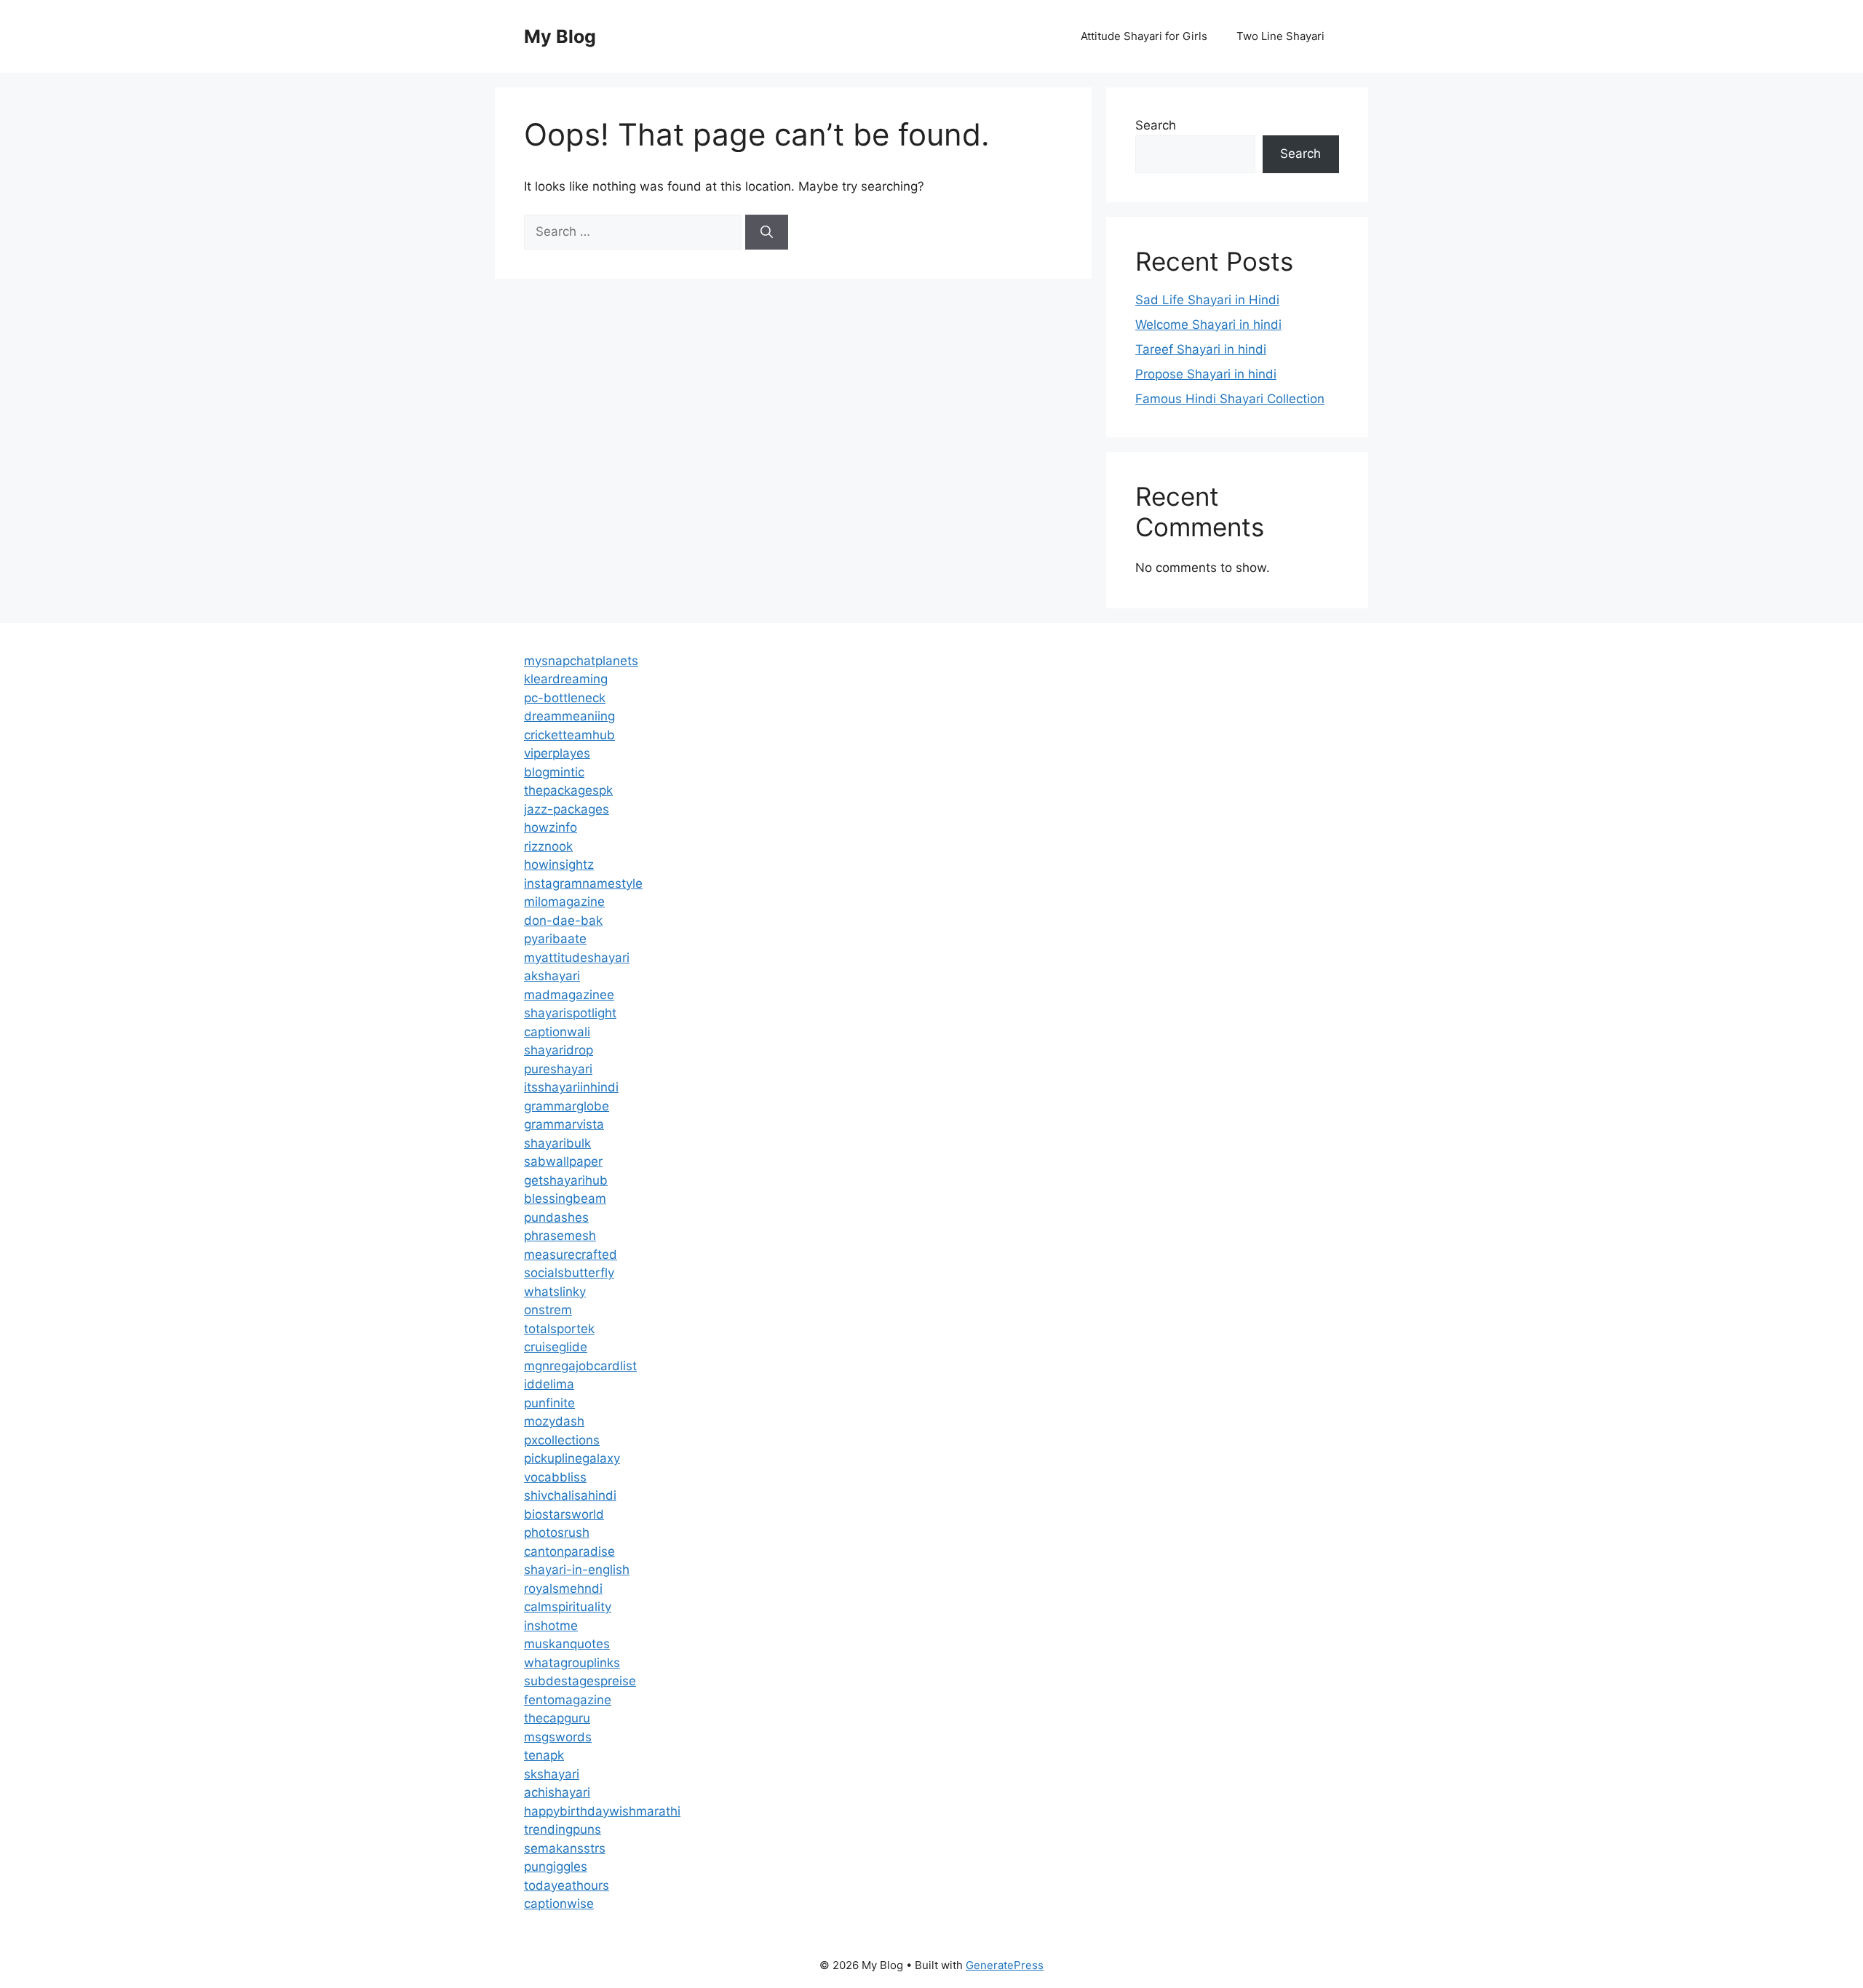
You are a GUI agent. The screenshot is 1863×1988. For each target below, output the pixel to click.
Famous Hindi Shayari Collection (1230, 399)
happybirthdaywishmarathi (602, 1811)
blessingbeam (565, 1198)
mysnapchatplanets (581, 661)
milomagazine (564, 902)
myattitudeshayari (577, 958)
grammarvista (564, 1124)
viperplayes (557, 753)
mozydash (554, 1421)
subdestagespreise (580, 1681)
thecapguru (557, 1718)
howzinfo (551, 827)
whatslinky (555, 1292)
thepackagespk (568, 790)
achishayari (557, 1792)
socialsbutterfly (569, 1273)
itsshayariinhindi (571, 1087)
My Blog (560, 36)
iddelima (549, 1384)
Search (1156, 125)
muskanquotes (567, 1644)
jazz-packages (567, 809)
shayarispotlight (570, 1013)
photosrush (557, 1532)
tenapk (544, 1755)
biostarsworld (564, 1514)
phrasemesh (560, 1236)
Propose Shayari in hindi (1206, 374)
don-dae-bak (563, 921)
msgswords (558, 1737)
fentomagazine (568, 1700)
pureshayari (558, 1069)
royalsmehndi (563, 1589)
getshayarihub (566, 1180)
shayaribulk (557, 1143)
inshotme (551, 1626)
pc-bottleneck (565, 698)
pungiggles (556, 1866)
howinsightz (559, 864)
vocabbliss (555, 1477)
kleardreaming (566, 679)
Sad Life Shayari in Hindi (1207, 300)
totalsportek (559, 1329)
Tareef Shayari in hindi (1201, 349)
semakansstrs (565, 1848)
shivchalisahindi (570, 1495)
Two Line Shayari (1280, 36)
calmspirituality (568, 1607)
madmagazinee (569, 995)
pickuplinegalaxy (572, 1458)
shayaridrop (559, 1050)
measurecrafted (571, 1255)
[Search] (767, 232)
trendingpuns (563, 1829)
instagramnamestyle (583, 883)
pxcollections (562, 1440)
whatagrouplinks (572, 1663)
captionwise (559, 1904)
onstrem (548, 1310)
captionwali (557, 1032)
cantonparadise (569, 1551)
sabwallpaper (563, 1161)
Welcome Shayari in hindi (1208, 325)
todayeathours (567, 1885)
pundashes (556, 1217)
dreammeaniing (569, 716)
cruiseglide (556, 1347)
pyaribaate (555, 939)
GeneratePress (1005, 1965)
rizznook (548, 846)
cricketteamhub (569, 735)
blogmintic (554, 772)
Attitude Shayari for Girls (1144, 36)
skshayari (552, 1774)
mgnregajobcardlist (580, 1366)
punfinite (549, 1403)
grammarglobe (567, 1106)
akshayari (552, 976)
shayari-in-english (577, 1570)
